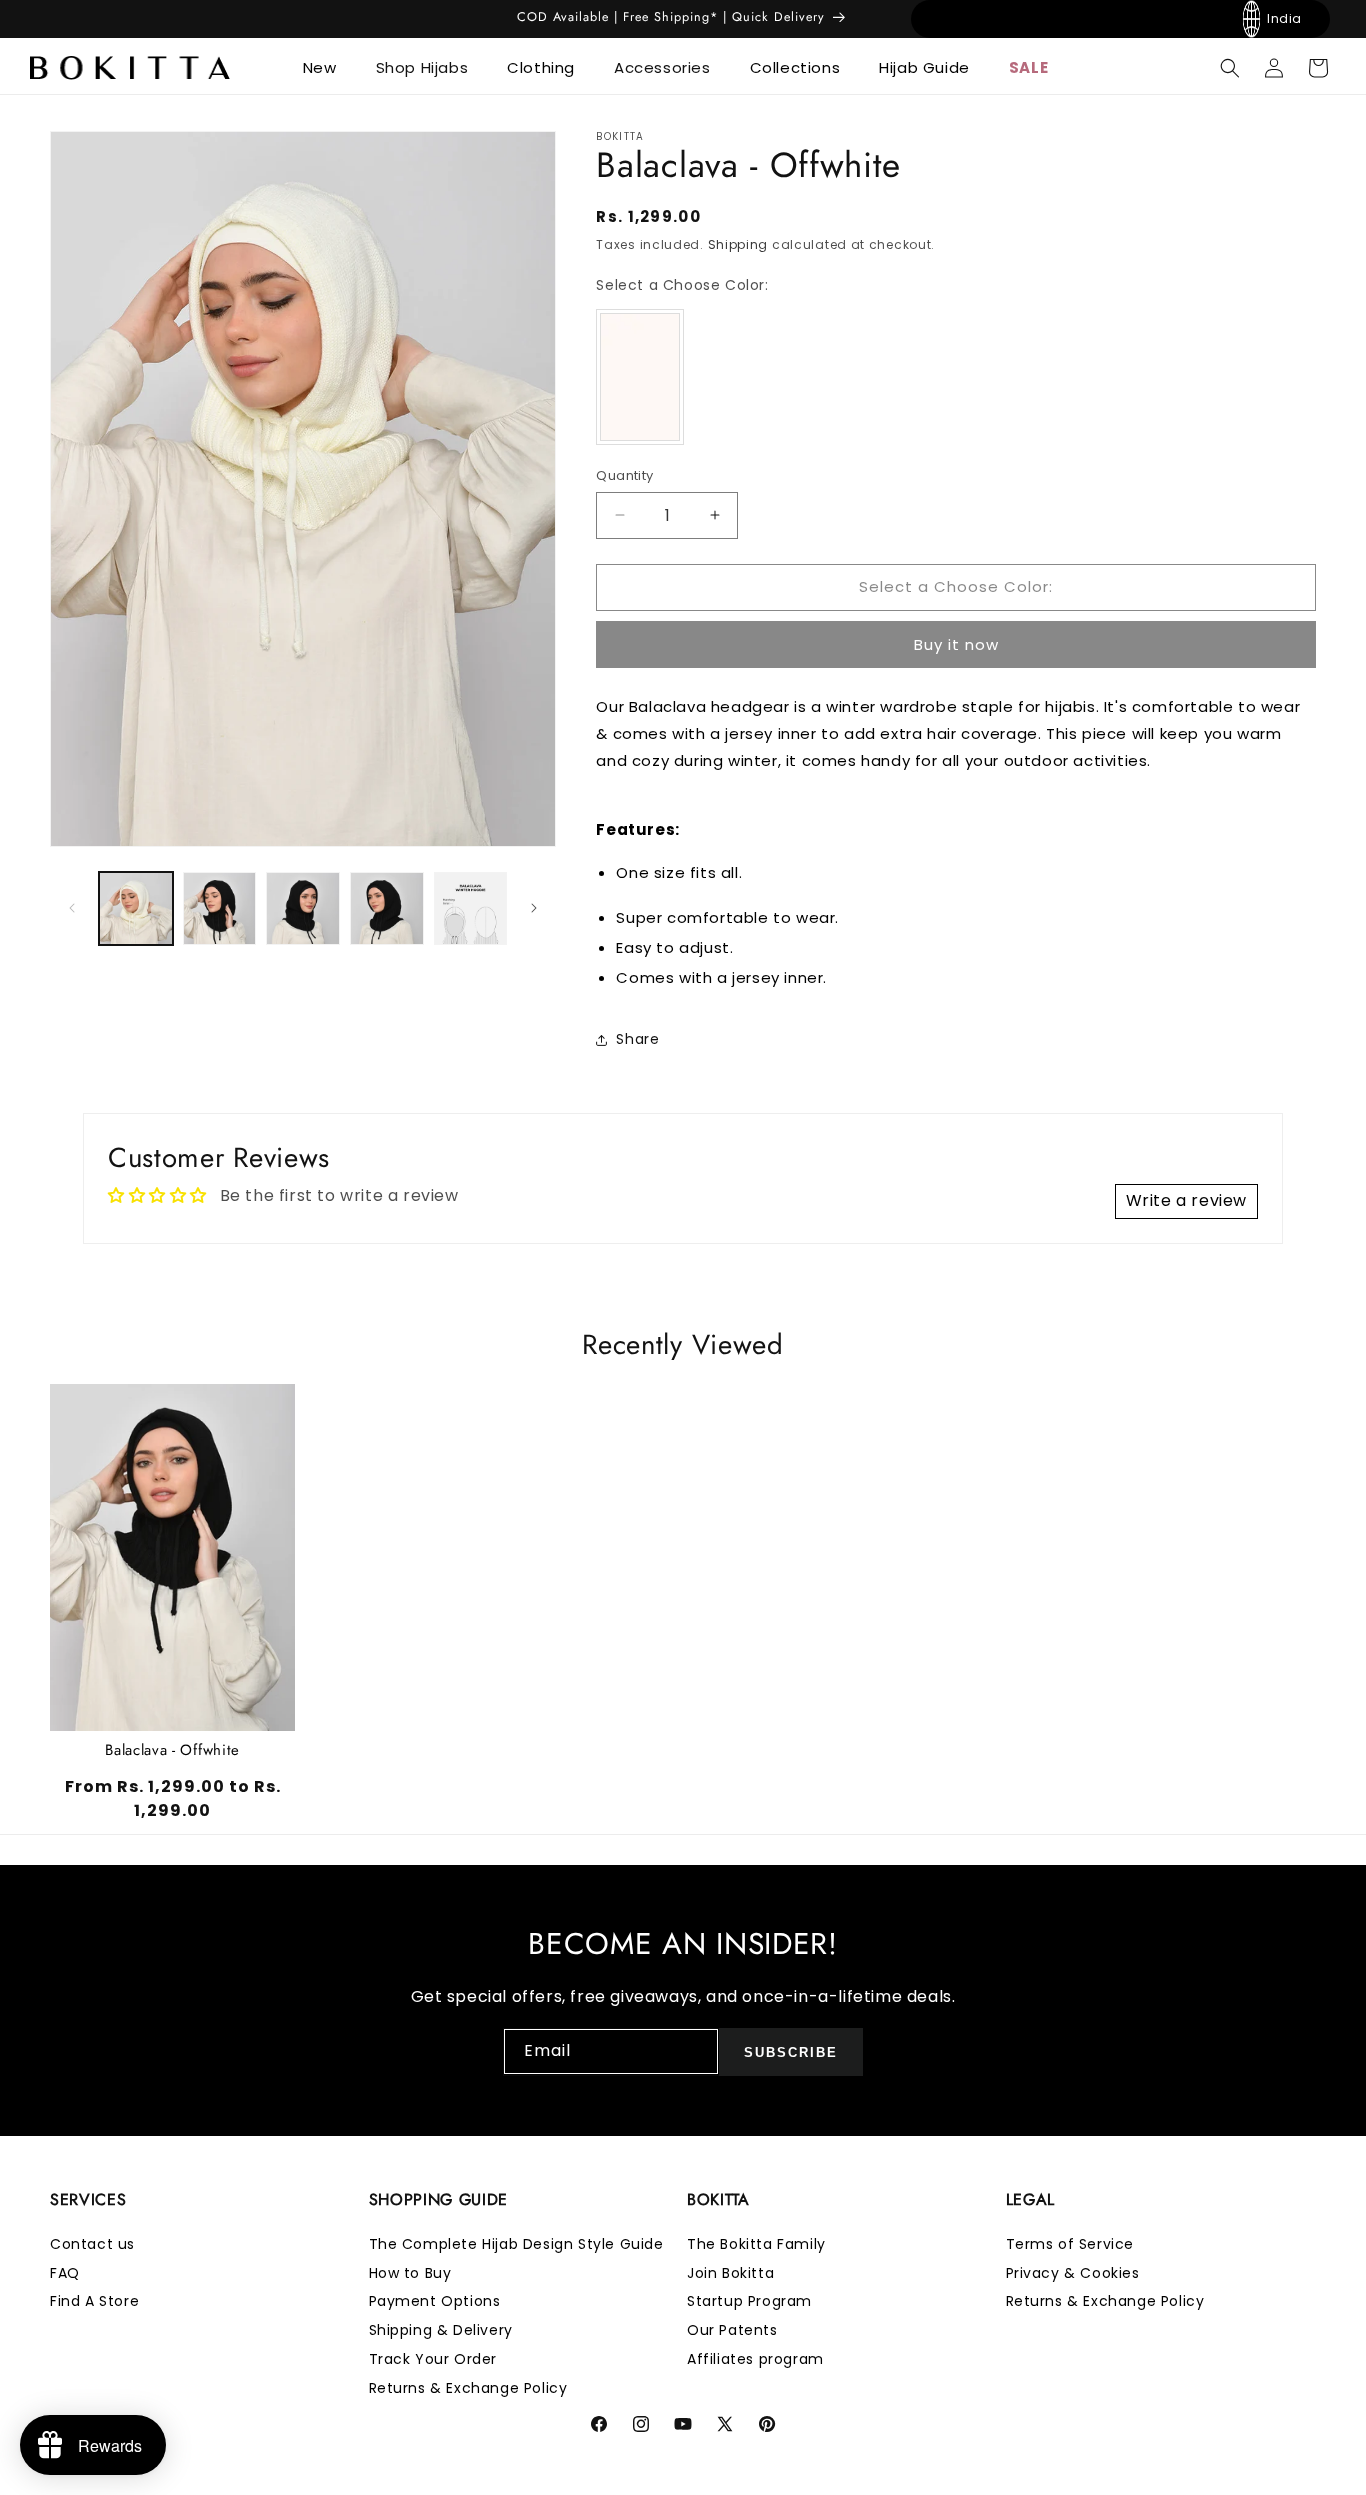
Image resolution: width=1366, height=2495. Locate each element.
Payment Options (435, 2302)
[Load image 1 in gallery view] (136, 909)
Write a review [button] (1186, 1200)
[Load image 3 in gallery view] (220, 909)
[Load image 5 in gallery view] (387, 909)
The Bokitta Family (756, 2244)
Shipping (738, 244)
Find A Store (94, 2302)
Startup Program (749, 2302)
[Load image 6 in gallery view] (471, 909)
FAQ (65, 2273)
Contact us (92, 2244)
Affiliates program (755, 2359)
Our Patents (732, 2331)
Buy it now (956, 644)
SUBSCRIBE (791, 2051)
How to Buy (410, 2273)
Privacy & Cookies (1073, 2273)
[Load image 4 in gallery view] (303, 909)
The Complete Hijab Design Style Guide (516, 2244)
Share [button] (637, 1039)
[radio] (640, 377)
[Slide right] (534, 908)
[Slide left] (72, 908)
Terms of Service (1070, 2244)
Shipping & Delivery (441, 2331)
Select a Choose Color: (682, 285)
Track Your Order (433, 2359)
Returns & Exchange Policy (468, 2388)
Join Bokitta (730, 2273)
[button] (327, 68)
